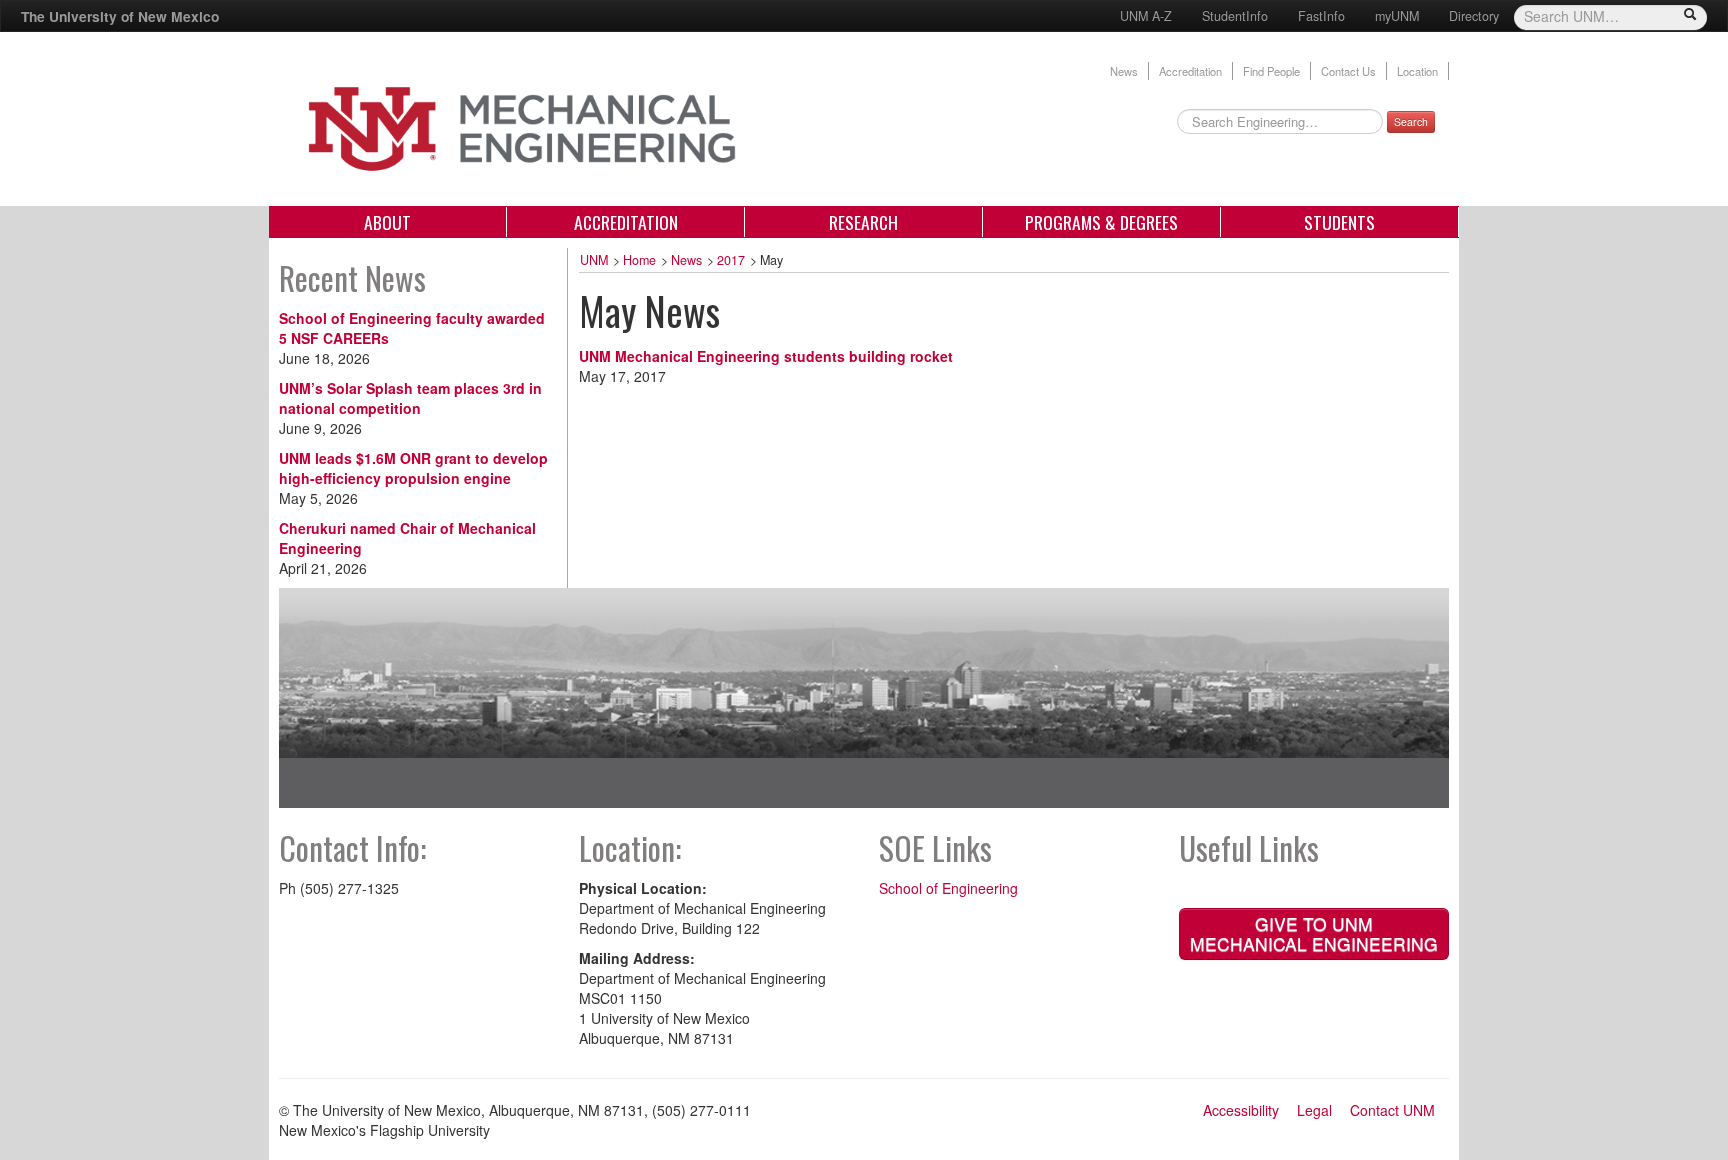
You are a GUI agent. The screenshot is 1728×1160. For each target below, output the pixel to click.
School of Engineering (948, 888)
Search (1411, 121)
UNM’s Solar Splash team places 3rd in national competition (410, 398)
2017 (731, 260)
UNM (594, 260)
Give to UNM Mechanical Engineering (1314, 933)
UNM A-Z (1146, 16)
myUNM (1397, 16)
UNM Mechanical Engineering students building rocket (766, 356)
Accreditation (1190, 71)
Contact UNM (1392, 1110)
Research (863, 222)
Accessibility (1241, 1110)
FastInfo (1321, 16)
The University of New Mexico (120, 16)
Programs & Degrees (1101, 222)
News (1124, 71)
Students (1339, 222)
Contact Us (1348, 71)
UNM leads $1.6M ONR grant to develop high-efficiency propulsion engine (413, 468)
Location (1417, 71)
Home (639, 260)
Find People (1271, 71)
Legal (1314, 1110)
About (387, 222)
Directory (1474, 16)
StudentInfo (1235, 16)
